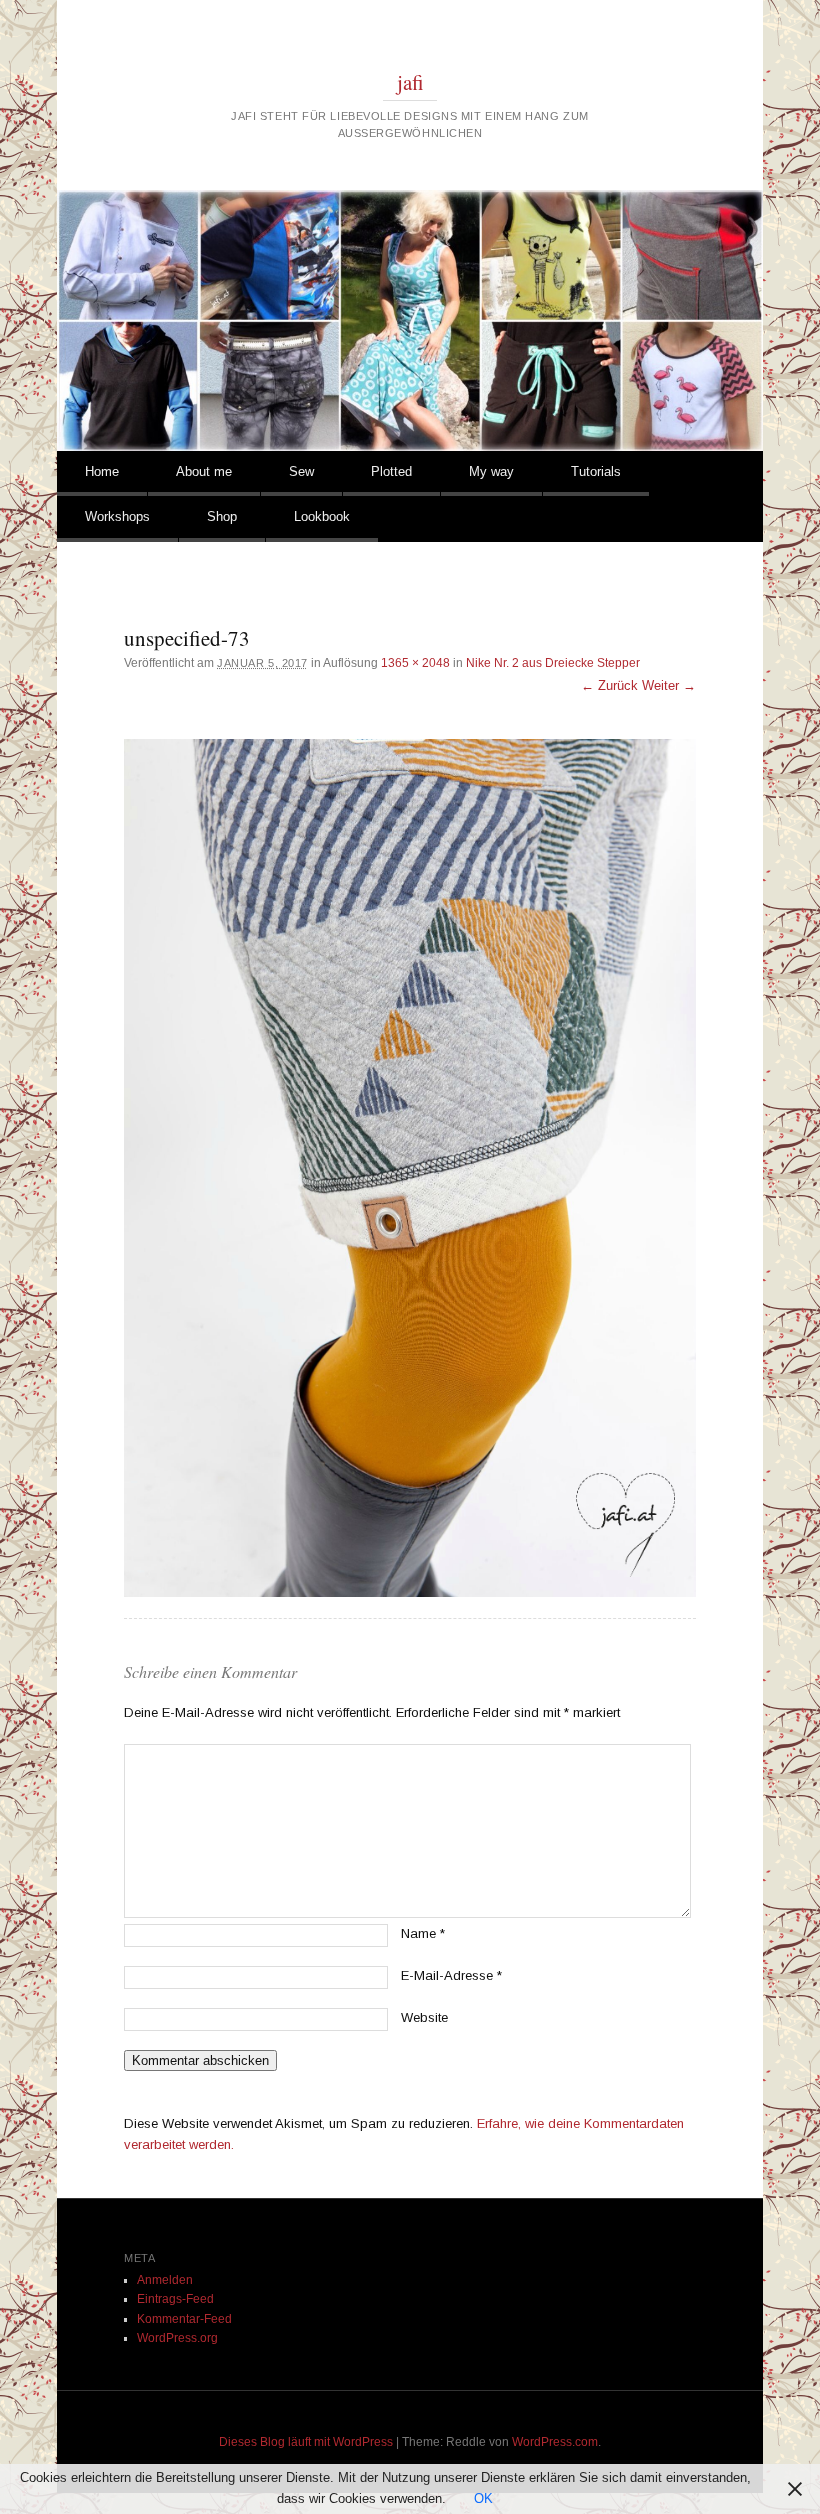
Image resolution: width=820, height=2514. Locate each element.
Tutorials (596, 471)
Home (102, 471)
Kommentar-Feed (184, 2319)
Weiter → (669, 685)
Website (424, 2017)
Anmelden (165, 2280)
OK (483, 2498)
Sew (301, 471)
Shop (222, 516)
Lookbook (322, 516)
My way (491, 471)
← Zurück (609, 685)
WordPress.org (177, 2338)
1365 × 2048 (415, 663)
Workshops (117, 516)
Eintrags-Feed (175, 2299)
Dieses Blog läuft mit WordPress (306, 2442)
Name (423, 1933)
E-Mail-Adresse (451, 1975)
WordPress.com (555, 2442)
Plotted (391, 471)
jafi (410, 82)
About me (204, 471)
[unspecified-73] (410, 1168)
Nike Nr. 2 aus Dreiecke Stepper (553, 663)
